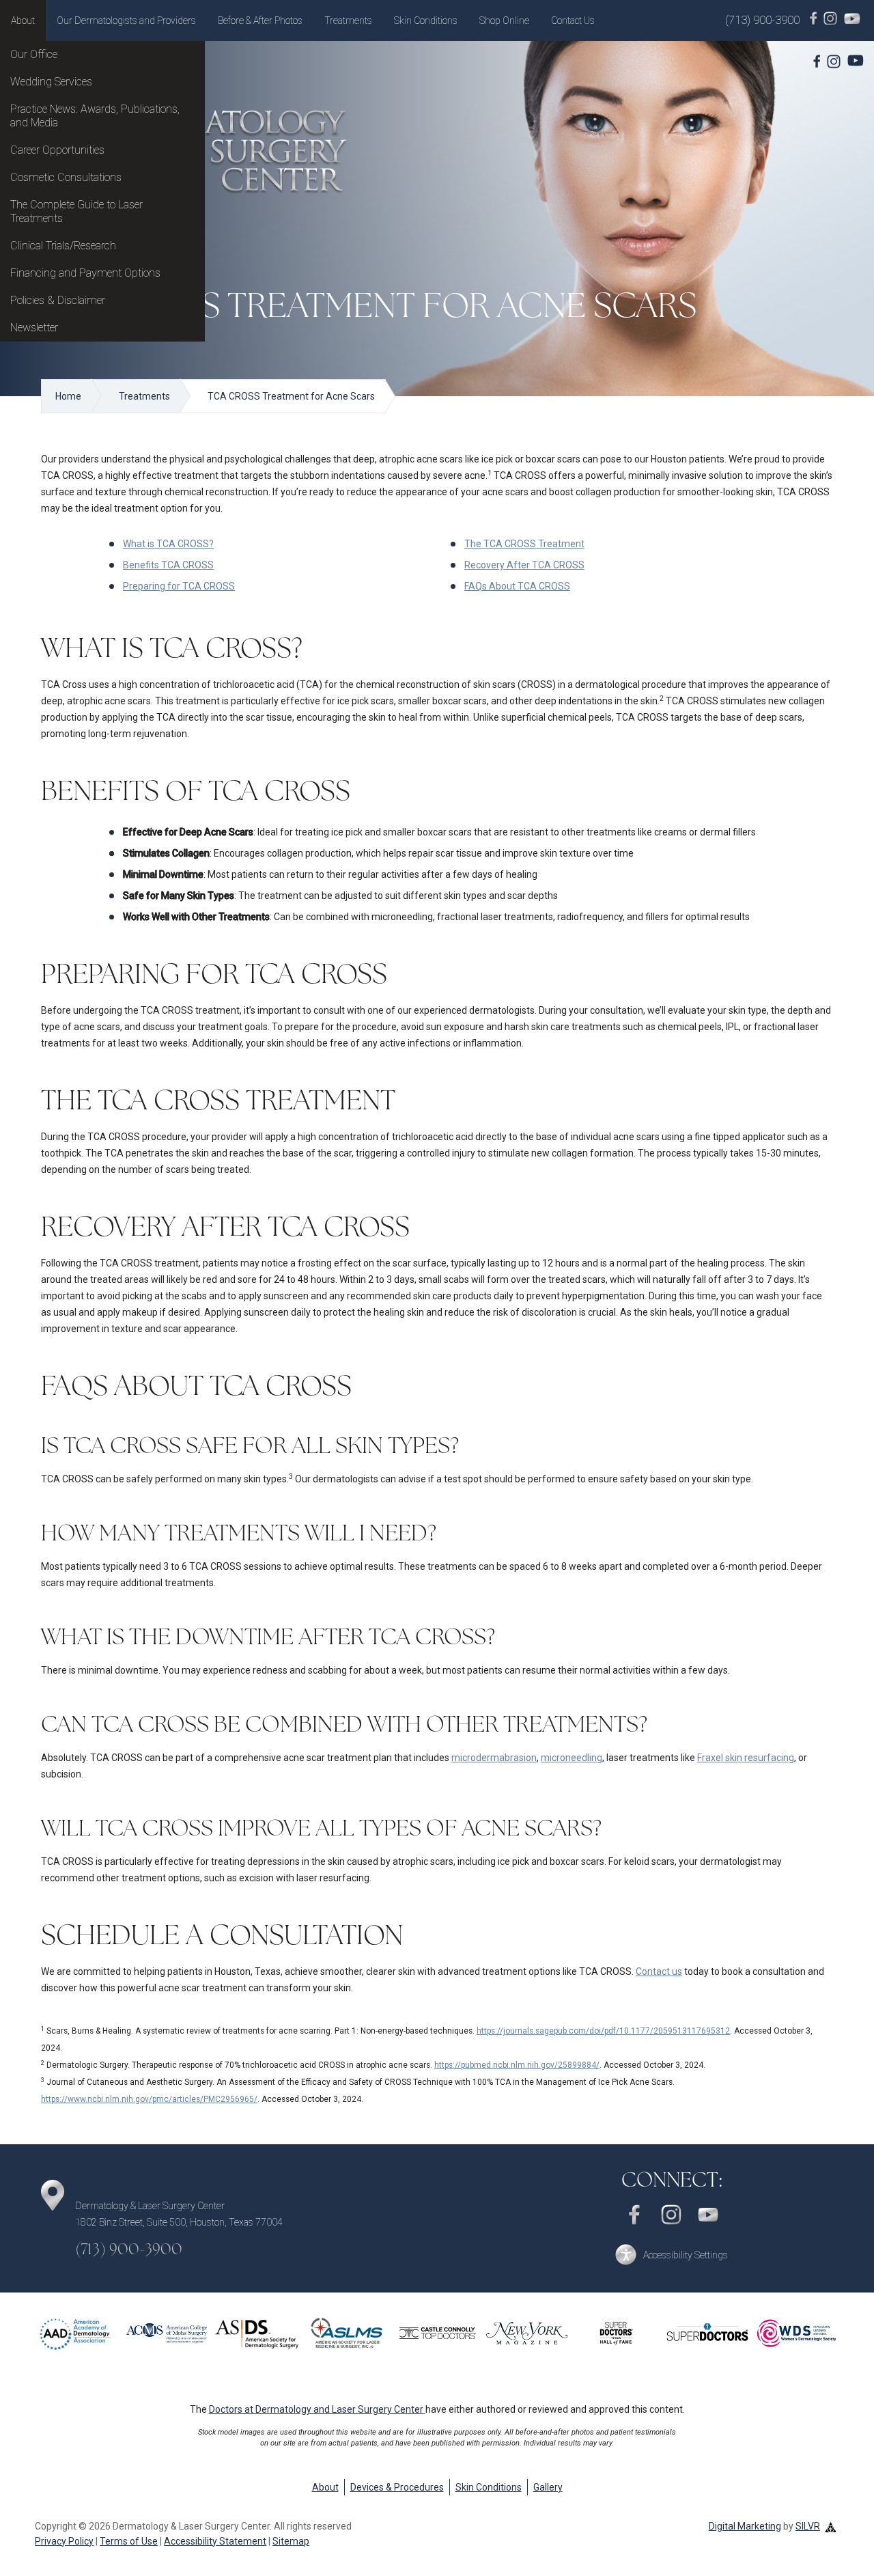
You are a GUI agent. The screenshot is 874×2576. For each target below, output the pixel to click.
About (23, 20)
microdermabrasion (494, 1758)
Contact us (659, 1971)
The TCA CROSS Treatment (524, 544)
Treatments (348, 20)
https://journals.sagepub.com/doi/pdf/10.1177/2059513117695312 (603, 2031)
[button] (671, 2255)
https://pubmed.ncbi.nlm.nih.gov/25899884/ (517, 2065)
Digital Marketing (745, 2526)
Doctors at (316, 2409)
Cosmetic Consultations (66, 177)
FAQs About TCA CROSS (517, 586)
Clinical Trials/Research (63, 246)
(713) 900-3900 (762, 20)
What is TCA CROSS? (168, 544)
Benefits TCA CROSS (168, 565)
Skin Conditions (426, 20)
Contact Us (573, 20)
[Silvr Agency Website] (831, 2526)
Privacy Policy (64, 2541)
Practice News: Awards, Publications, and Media (95, 116)
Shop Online (504, 20)
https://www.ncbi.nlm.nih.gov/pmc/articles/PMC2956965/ (149, 2099)
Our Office (34, 54)
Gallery (548, 2487)
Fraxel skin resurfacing (746, 1758)
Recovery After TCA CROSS (524, 565)
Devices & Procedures (397, 2487)
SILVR (808, 2526)
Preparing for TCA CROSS (179, 586)
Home (68, 396)
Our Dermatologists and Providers (126, 20)
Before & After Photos (260, 20)
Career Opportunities (57, 150)
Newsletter (34, 328)
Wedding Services (51, 82)
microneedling (572, 1758)
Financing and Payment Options (85, 273)
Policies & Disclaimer (58, 300)
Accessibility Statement (215, 2541)
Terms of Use (129, 2541)
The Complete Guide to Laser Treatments (76, 211)
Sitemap (291, 2541)
